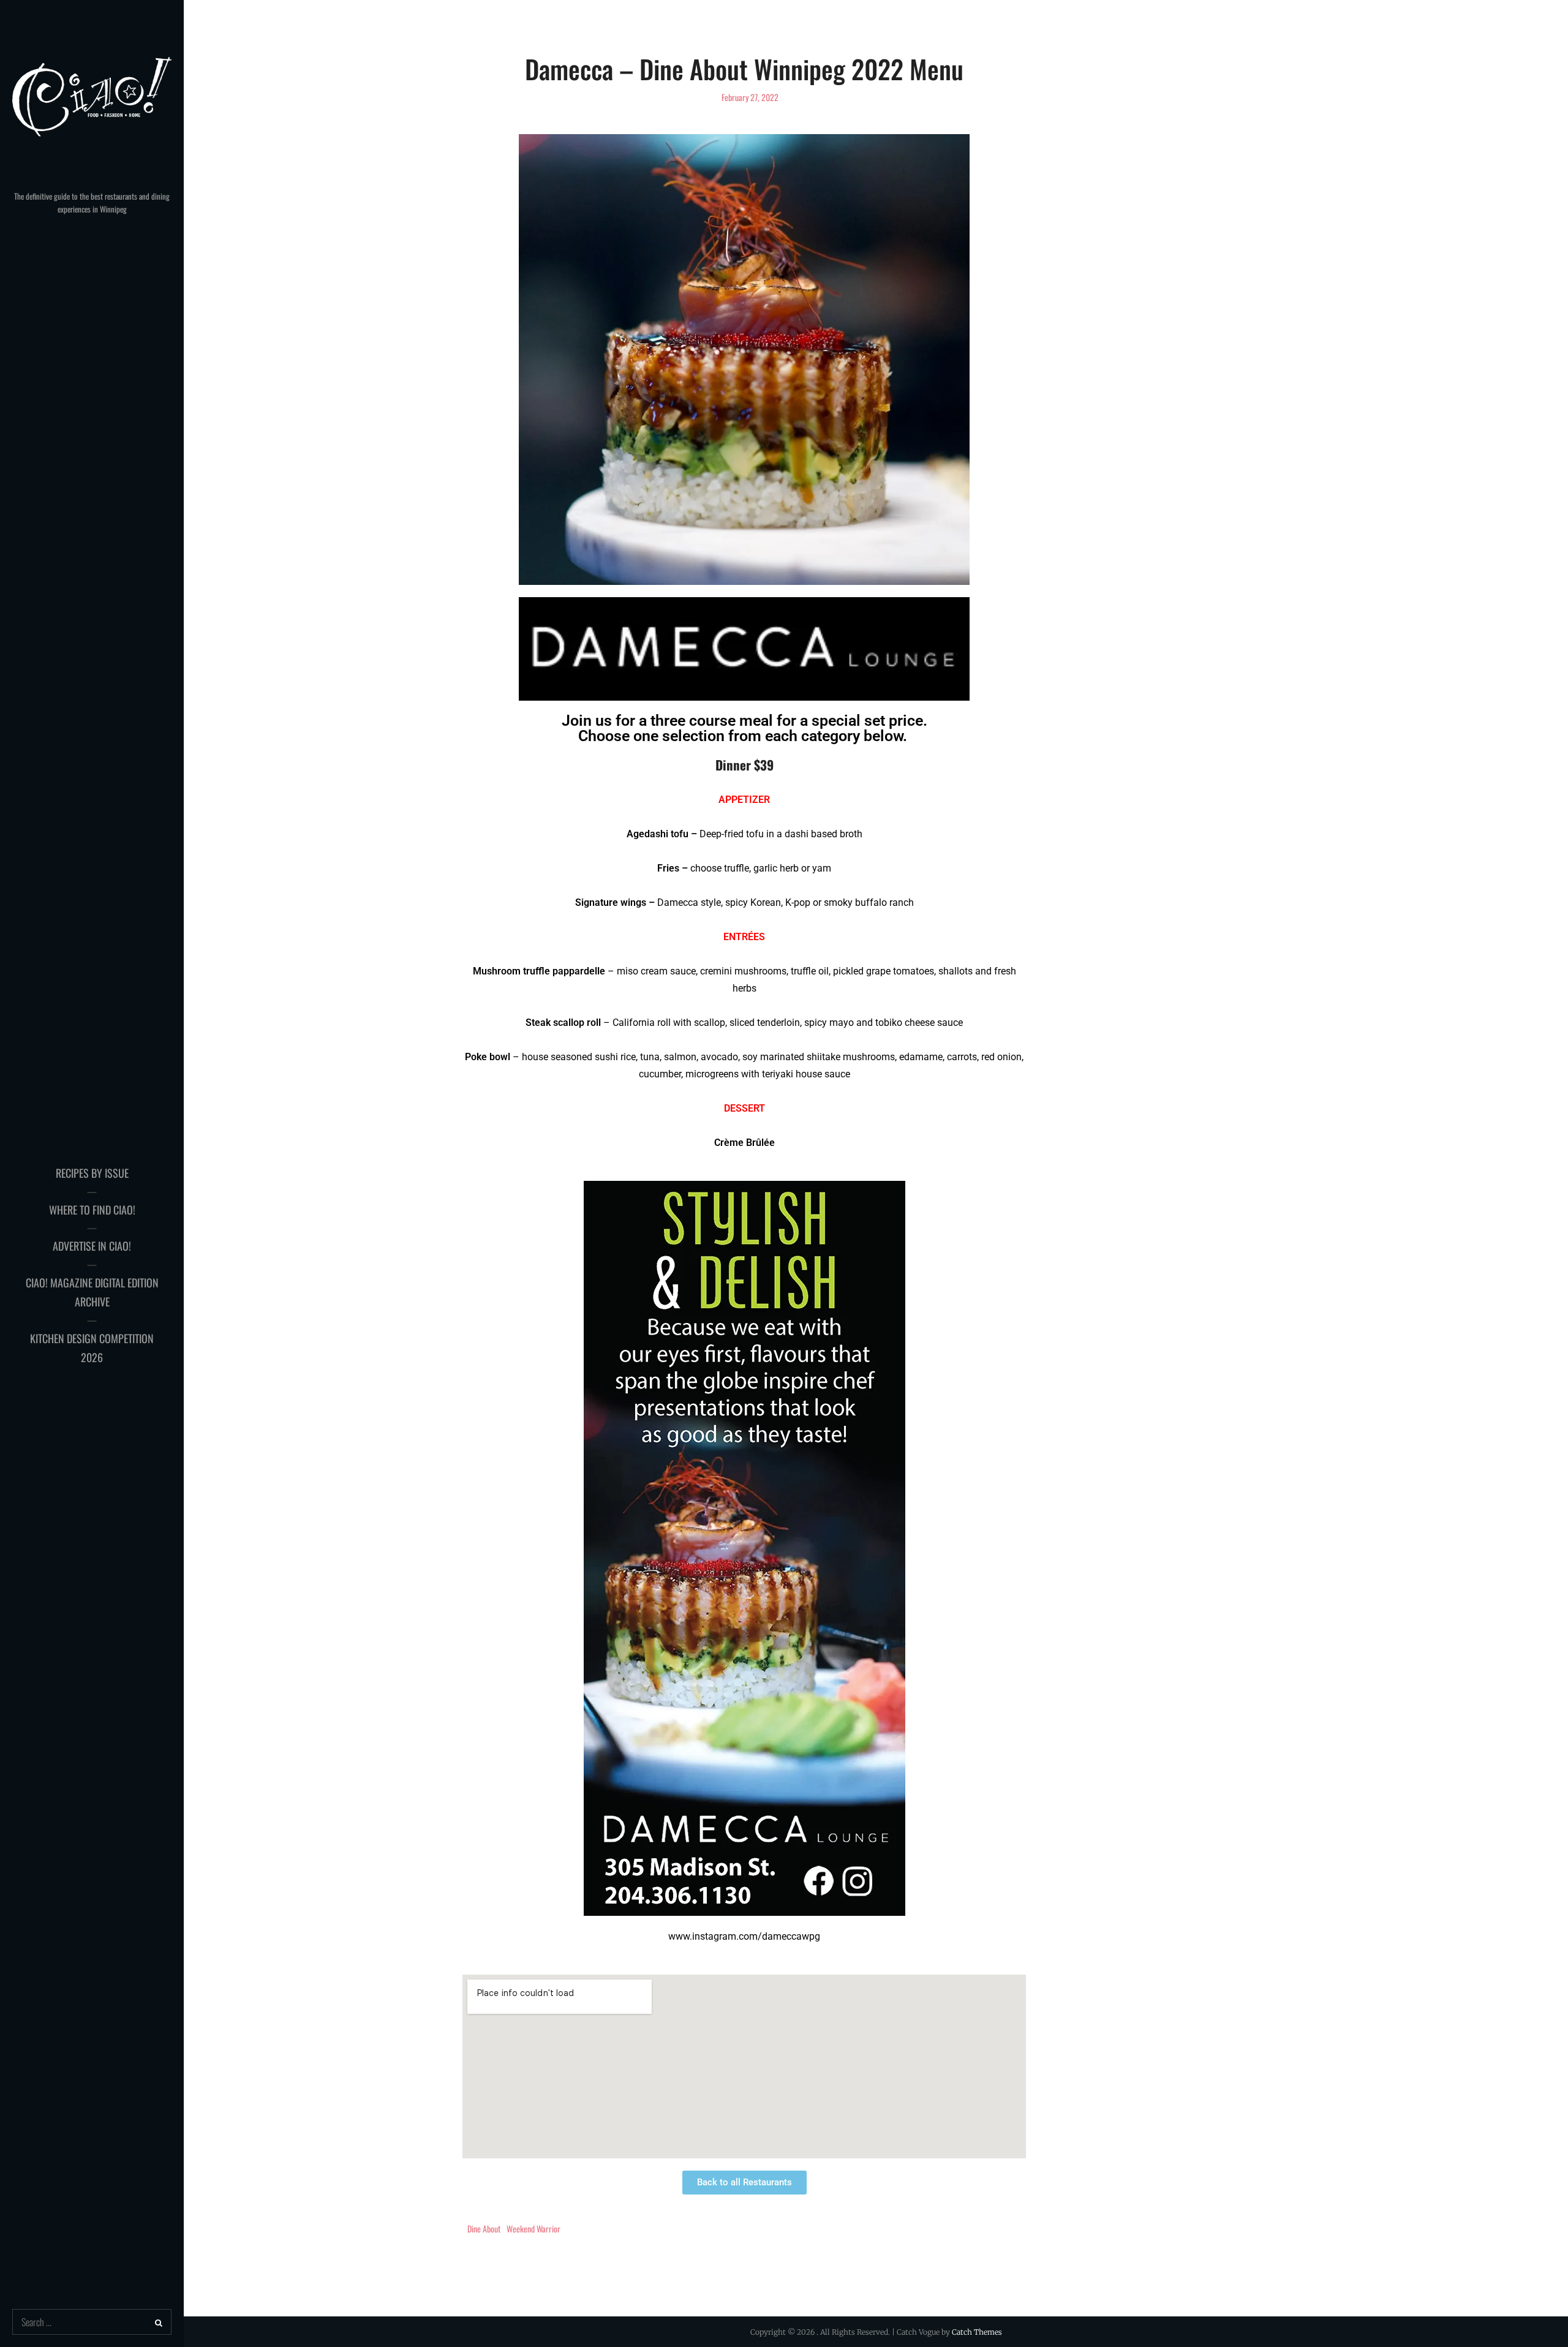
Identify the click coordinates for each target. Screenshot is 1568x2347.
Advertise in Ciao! (92, 1246)
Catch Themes (977, 2332)
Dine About (484, 2228)
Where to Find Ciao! (92, 1210)
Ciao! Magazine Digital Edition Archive (92, 1292)
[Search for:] (92, 2323)
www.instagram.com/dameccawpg (744, 1936)
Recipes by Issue (92, 1173)
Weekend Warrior (533, 2228)
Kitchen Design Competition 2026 (92, 1348)
